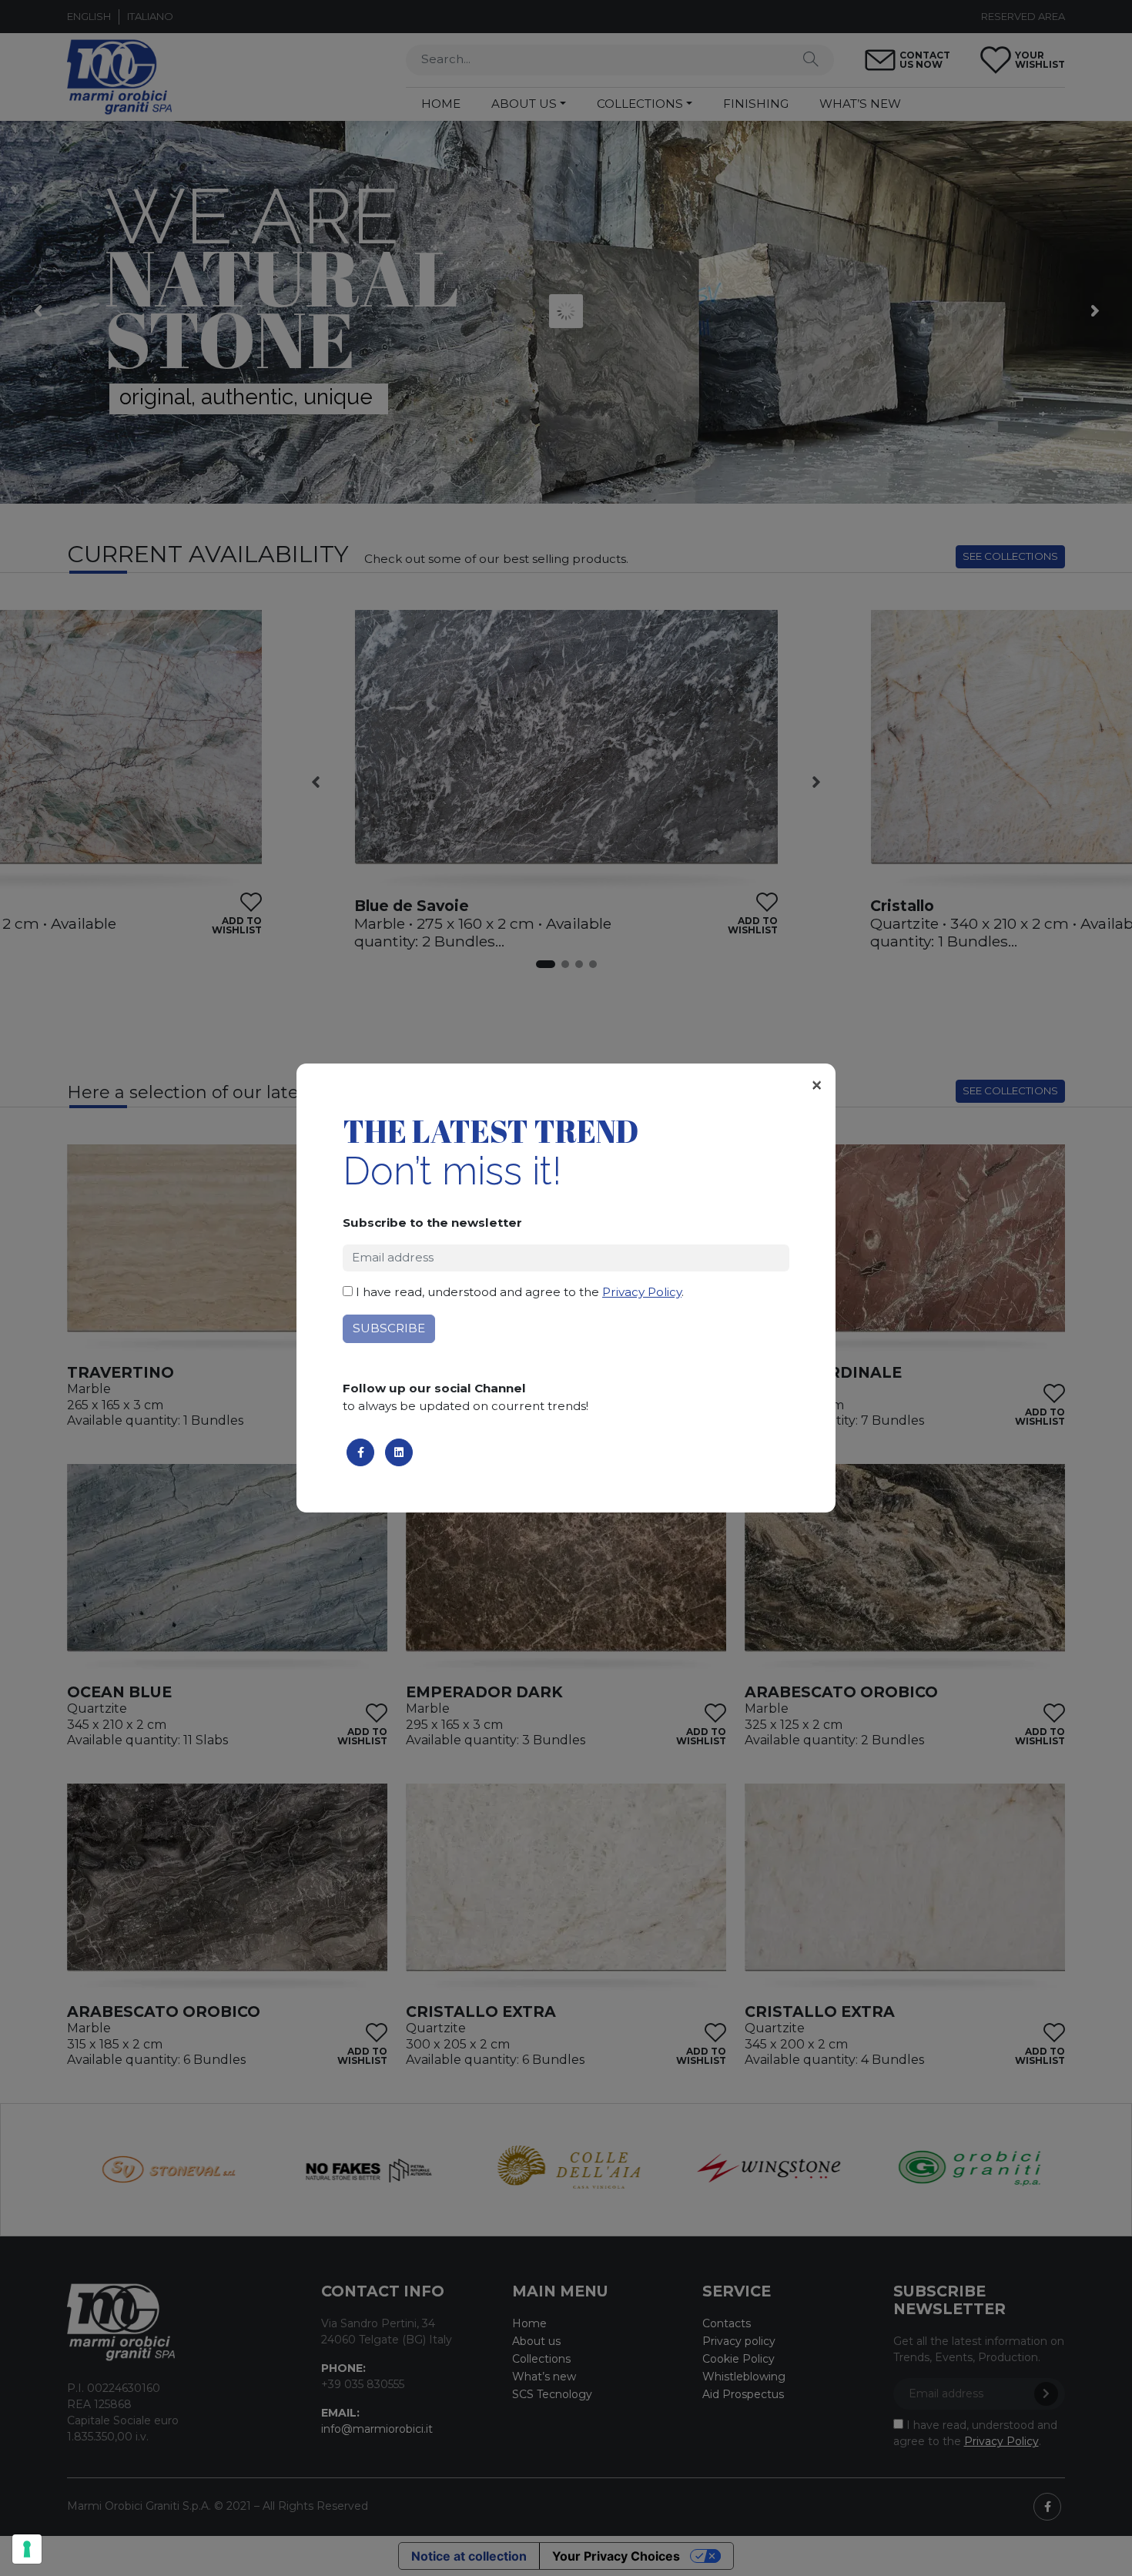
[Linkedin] (399, 1452)
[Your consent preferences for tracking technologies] (27, 2549)
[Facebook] (360, 1452)
